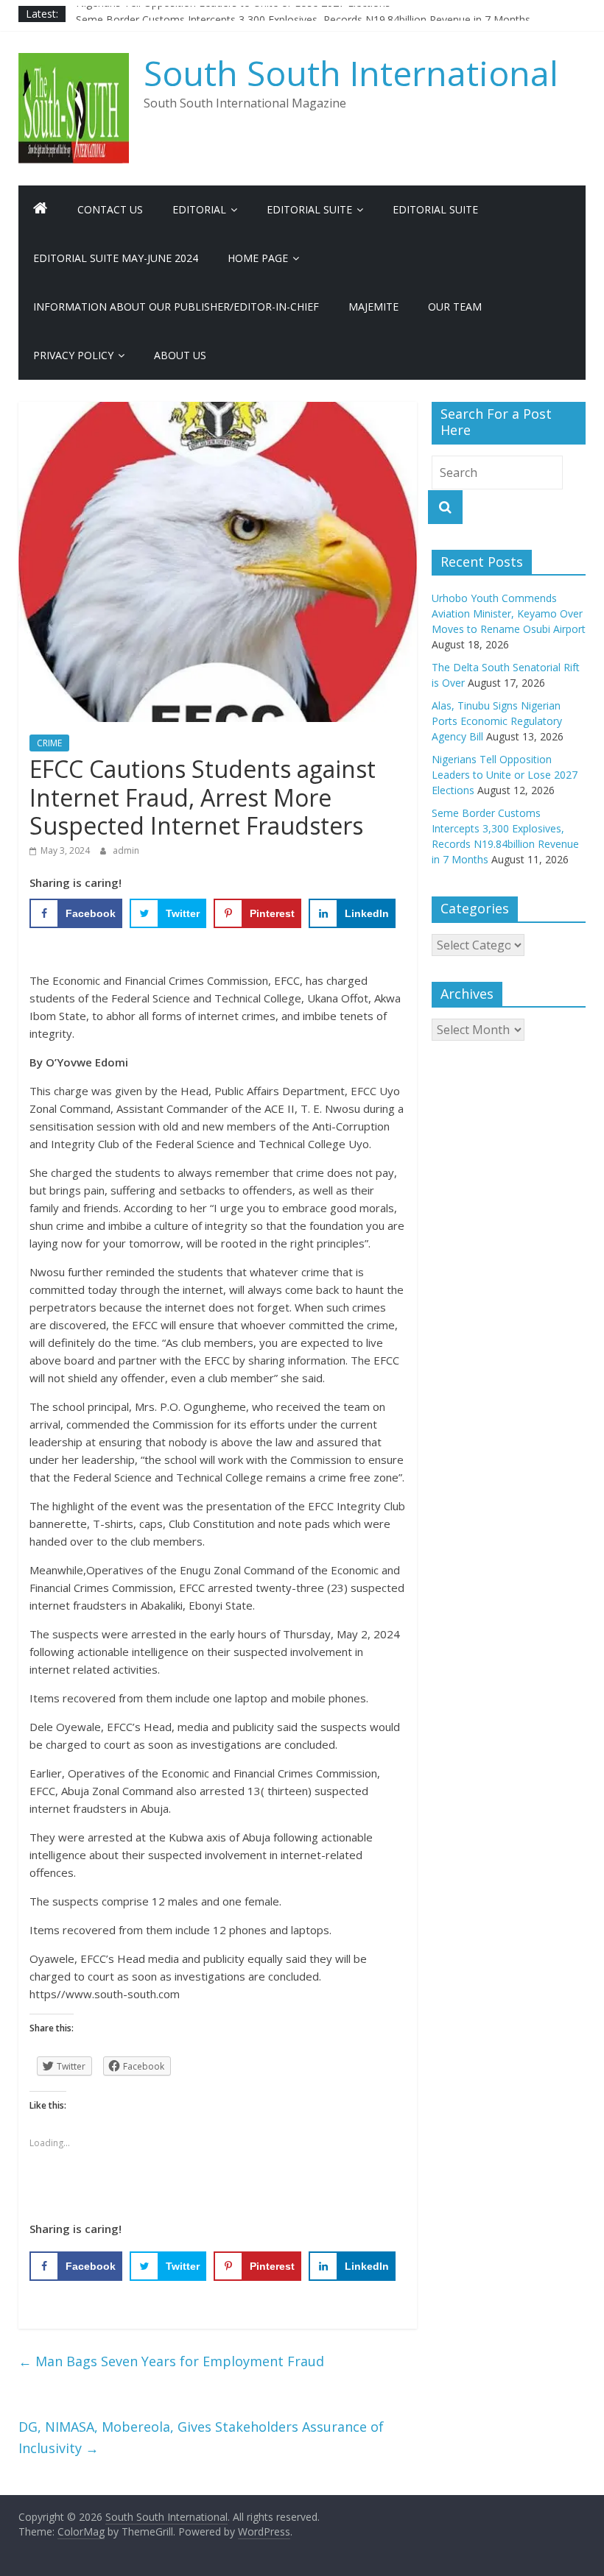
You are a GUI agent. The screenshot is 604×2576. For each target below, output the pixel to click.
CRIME (49, 743)
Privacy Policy (73, 355)
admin (126, 850)
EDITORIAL (199, 209)
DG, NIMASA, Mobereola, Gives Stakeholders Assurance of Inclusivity (203, 2437)
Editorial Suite (435, 209)
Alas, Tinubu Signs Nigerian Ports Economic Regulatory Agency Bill (497, 721)
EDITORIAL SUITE (309, 209)
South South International (351, 73)
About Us (180, 355)
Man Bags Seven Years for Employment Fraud (171, 2361)
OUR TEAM (455, 307)
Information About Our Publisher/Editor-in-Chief (176, 307)
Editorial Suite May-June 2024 (116, 258)
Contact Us (110, 209)
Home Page (258, 258)
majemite (373, 307)
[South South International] (41, 210)
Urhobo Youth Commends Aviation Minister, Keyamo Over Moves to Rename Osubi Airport (509, 613)
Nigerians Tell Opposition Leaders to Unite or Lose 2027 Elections (233, 14)
